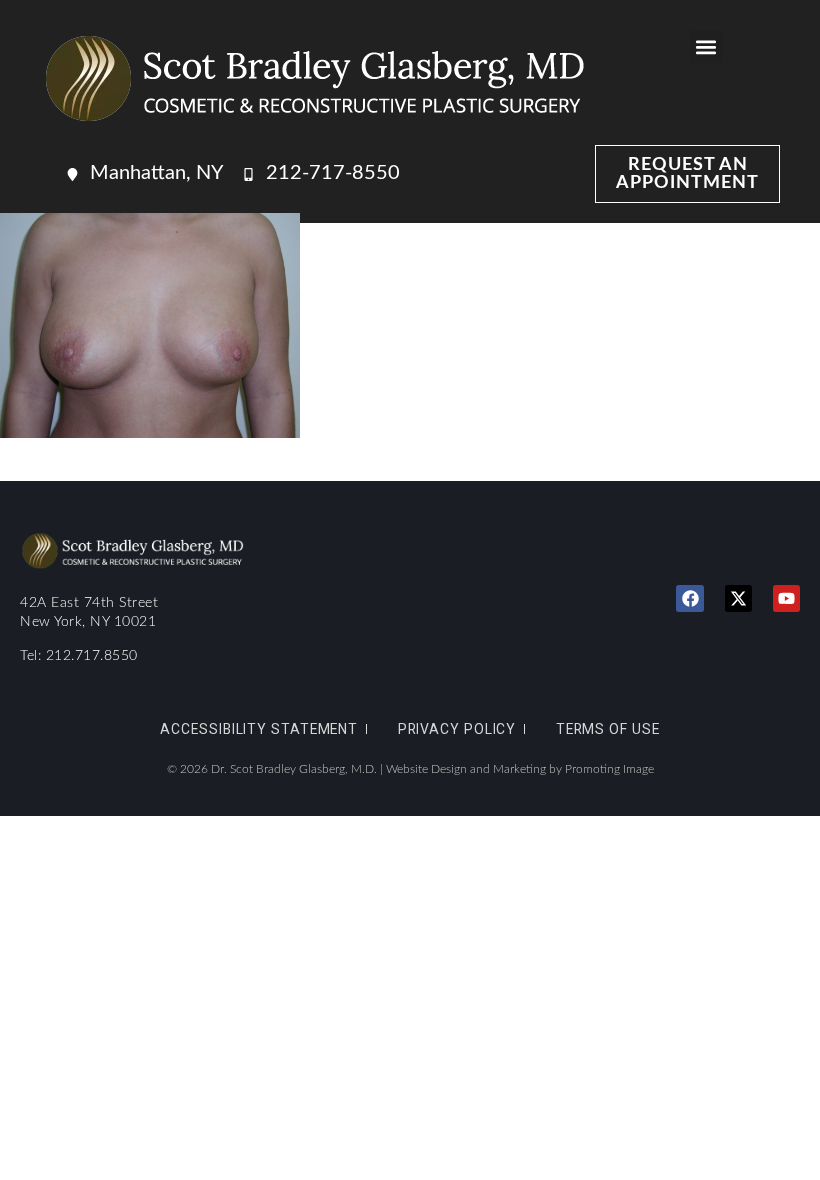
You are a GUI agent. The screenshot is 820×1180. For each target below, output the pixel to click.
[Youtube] (786, 598)
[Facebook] (689, 598)
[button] (706, 46)
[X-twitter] (738, 598)
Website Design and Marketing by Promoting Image (520, 769)
